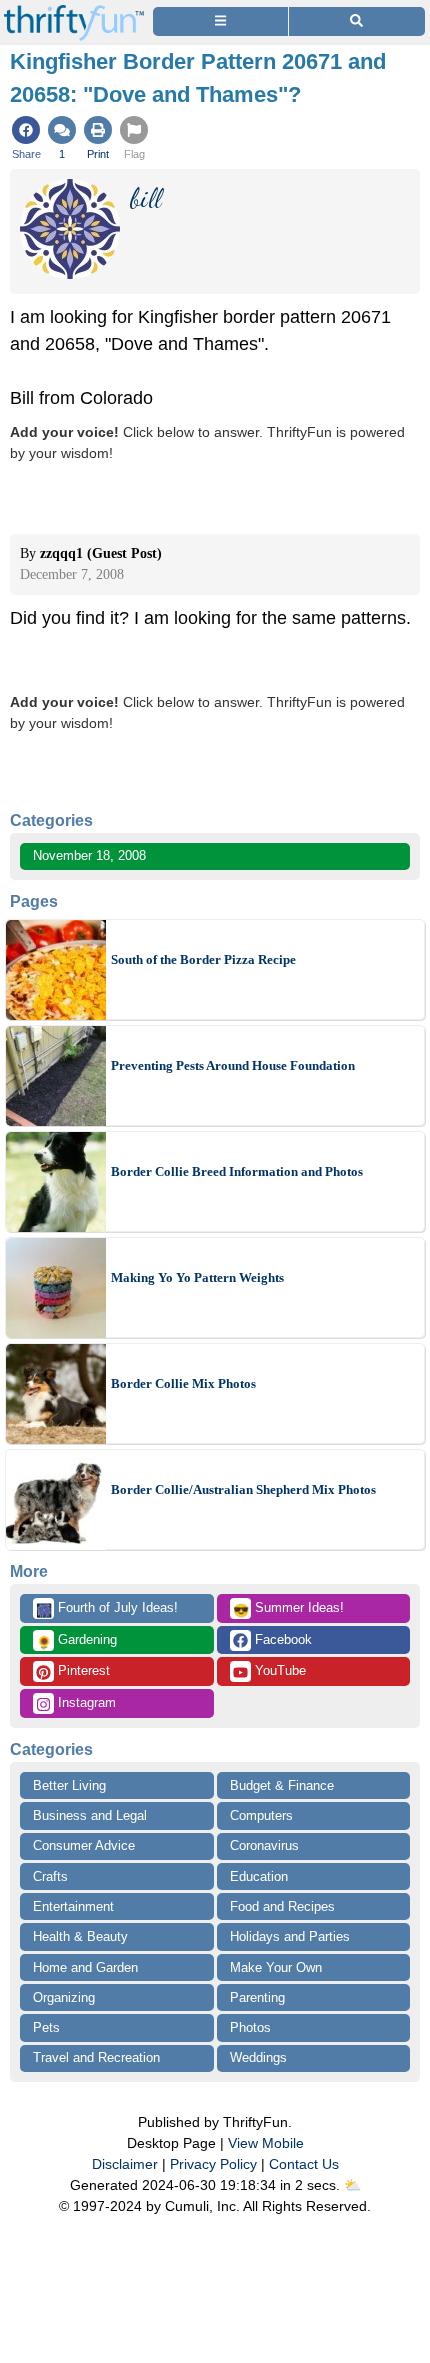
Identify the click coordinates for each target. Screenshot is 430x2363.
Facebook (281, 1639)
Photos (250, 2027)
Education (259, 1876)
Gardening (76, 1641)
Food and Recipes (282, 1906)
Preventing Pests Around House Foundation (233, 1065)
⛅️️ (352, 2185)
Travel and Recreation (96, 2057)
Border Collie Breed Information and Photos (237, 1171)
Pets (46, 2027)
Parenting (257, 1997)
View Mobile (266, 2143)
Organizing (64, 1997)
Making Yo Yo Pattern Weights (197, 1277)
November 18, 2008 (89, 855)
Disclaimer (125, 2164)
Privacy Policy (213, 2164)
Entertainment (73, 1906)
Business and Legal (90, 1815)
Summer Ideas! (288, 1609)
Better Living (69, 1785)
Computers (261, 1815)
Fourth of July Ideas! (107, 1609)
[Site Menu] (220, 21)
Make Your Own (276, 1967)
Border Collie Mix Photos (183, 1383)
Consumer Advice (84, 1845)
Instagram (85, 1702)
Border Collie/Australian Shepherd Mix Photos (243, 1489)
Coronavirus (264, 1845)
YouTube (278, 1670)
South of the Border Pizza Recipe (203, 959)
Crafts (50, 1876)
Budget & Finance (282, 1785)
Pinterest (82, 1670)
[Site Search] (357, 21)
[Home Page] (74, 11)
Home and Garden (85, 1967)
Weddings (258, 2057)
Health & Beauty (80, 1936)
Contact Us (304, 2164)
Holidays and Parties (290, 1936)
